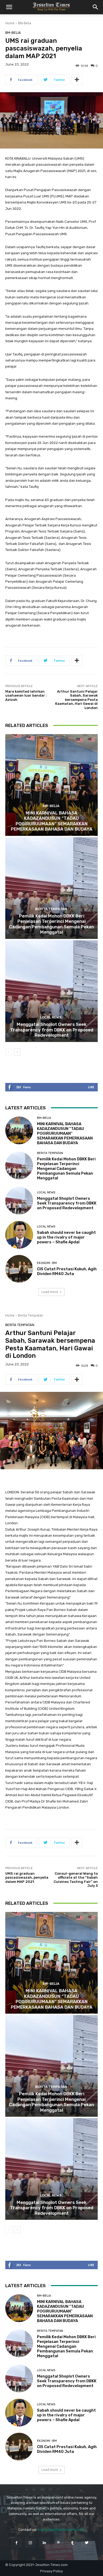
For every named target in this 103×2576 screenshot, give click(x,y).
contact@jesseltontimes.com (61, 2530)
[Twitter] (86, 2543)
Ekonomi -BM (47, 1263)
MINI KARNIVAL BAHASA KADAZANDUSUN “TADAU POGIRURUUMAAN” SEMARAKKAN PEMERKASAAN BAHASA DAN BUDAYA (52, 821)
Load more (50, 1292)
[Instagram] (31, 2543)
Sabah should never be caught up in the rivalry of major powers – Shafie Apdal (66, 1237)
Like (91, 1087)
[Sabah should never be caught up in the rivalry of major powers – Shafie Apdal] (19, 1235)
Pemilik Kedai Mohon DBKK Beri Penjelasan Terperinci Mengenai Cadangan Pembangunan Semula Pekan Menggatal (51, 924)
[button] (9, 7)
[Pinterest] (58, 2543)
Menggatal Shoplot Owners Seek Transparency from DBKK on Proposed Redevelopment (52, 1030)
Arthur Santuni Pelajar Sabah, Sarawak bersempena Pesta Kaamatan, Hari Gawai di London (76, 700)
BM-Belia (25, 23)
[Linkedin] (45, 2543)
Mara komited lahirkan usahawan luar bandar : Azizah (26, 696)
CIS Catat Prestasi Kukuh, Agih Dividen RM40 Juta (67, 1271)
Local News (51, 1017)
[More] (77, 80)
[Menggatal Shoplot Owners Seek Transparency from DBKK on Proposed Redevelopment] (51, 991)
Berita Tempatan (51, 909)
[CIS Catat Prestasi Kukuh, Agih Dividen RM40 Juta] (19, 1269)
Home (10, 23)
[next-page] (17, 1052)
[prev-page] (9, 1052)
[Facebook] (16, 2543)
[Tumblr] (72, 2543)
